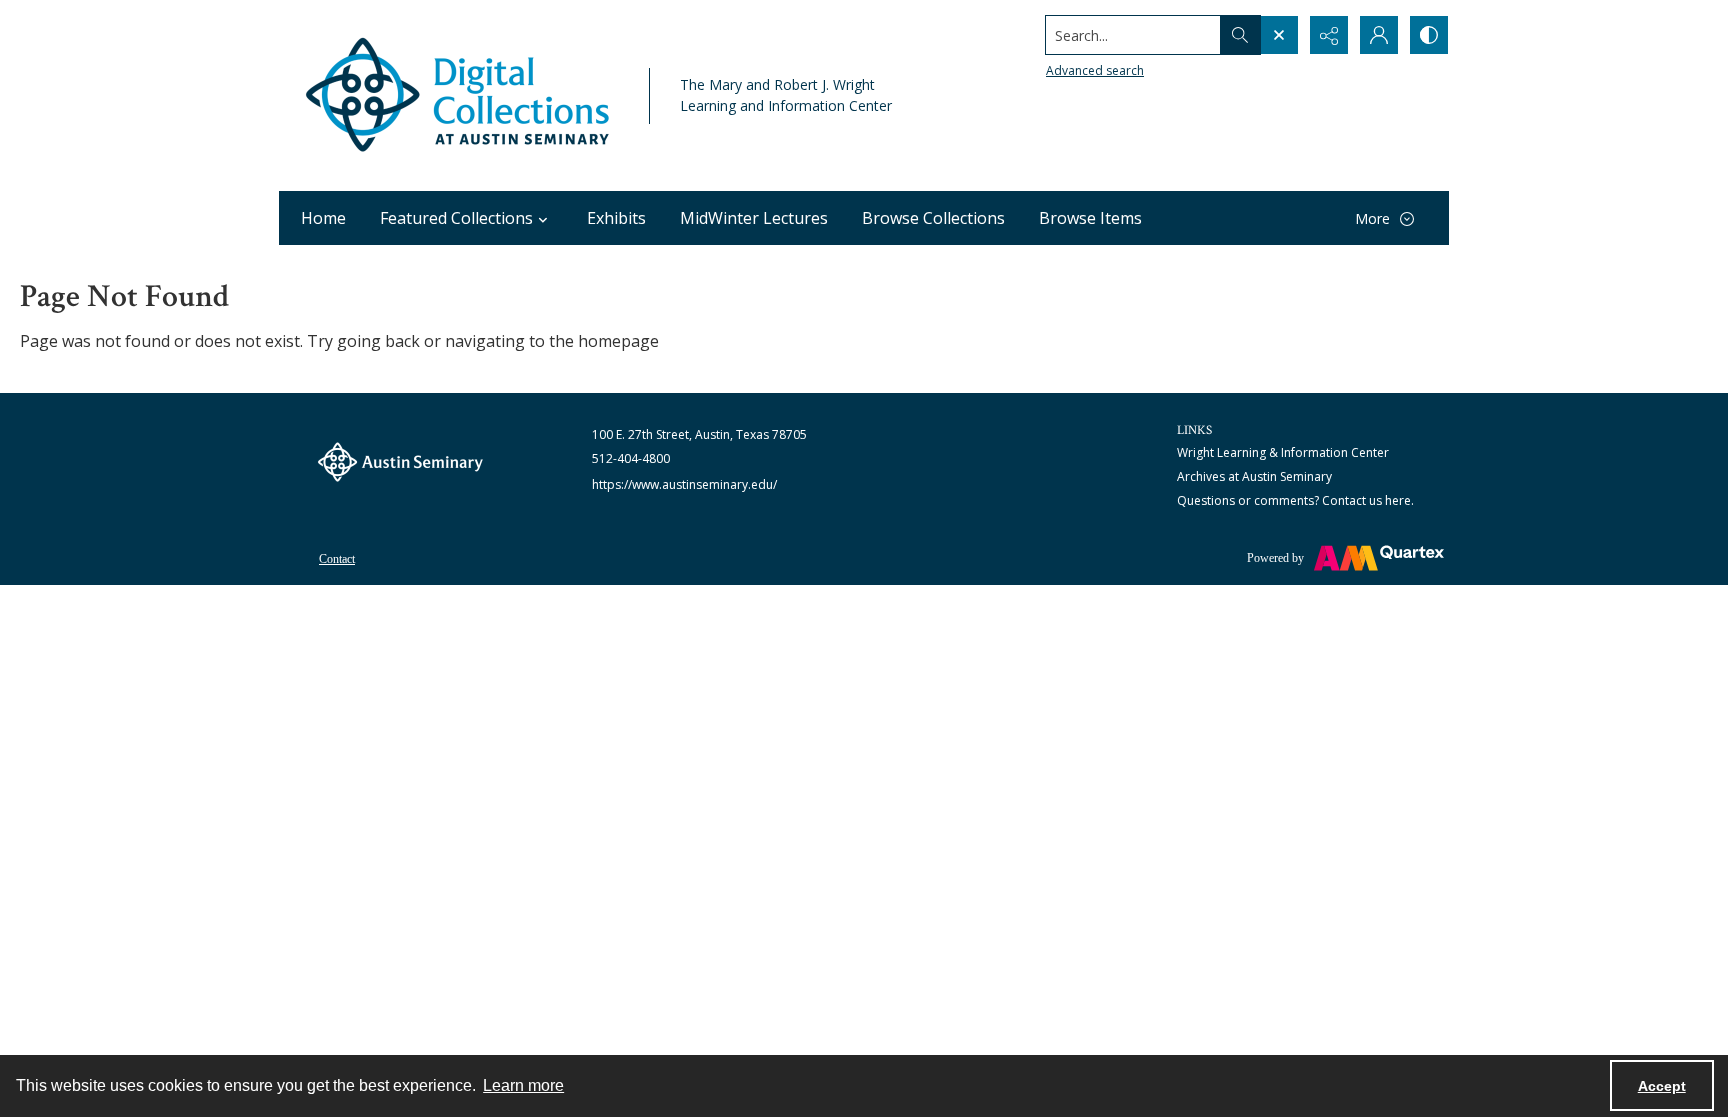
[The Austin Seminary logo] (400, 462)
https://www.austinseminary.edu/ (684, 484)
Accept (1662, 1086)
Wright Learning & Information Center (1283, 452)
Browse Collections (933, 218)
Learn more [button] (523, 1085)
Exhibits (616, 218)
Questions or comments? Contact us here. (1295, 500)
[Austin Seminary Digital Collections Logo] (459, 95)
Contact (337, 559)
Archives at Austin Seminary (1254, 476)
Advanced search (1095, 70)
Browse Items (1090, 218)
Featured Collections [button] (456, 218)
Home (323, 218)
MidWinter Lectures (754, 218)
